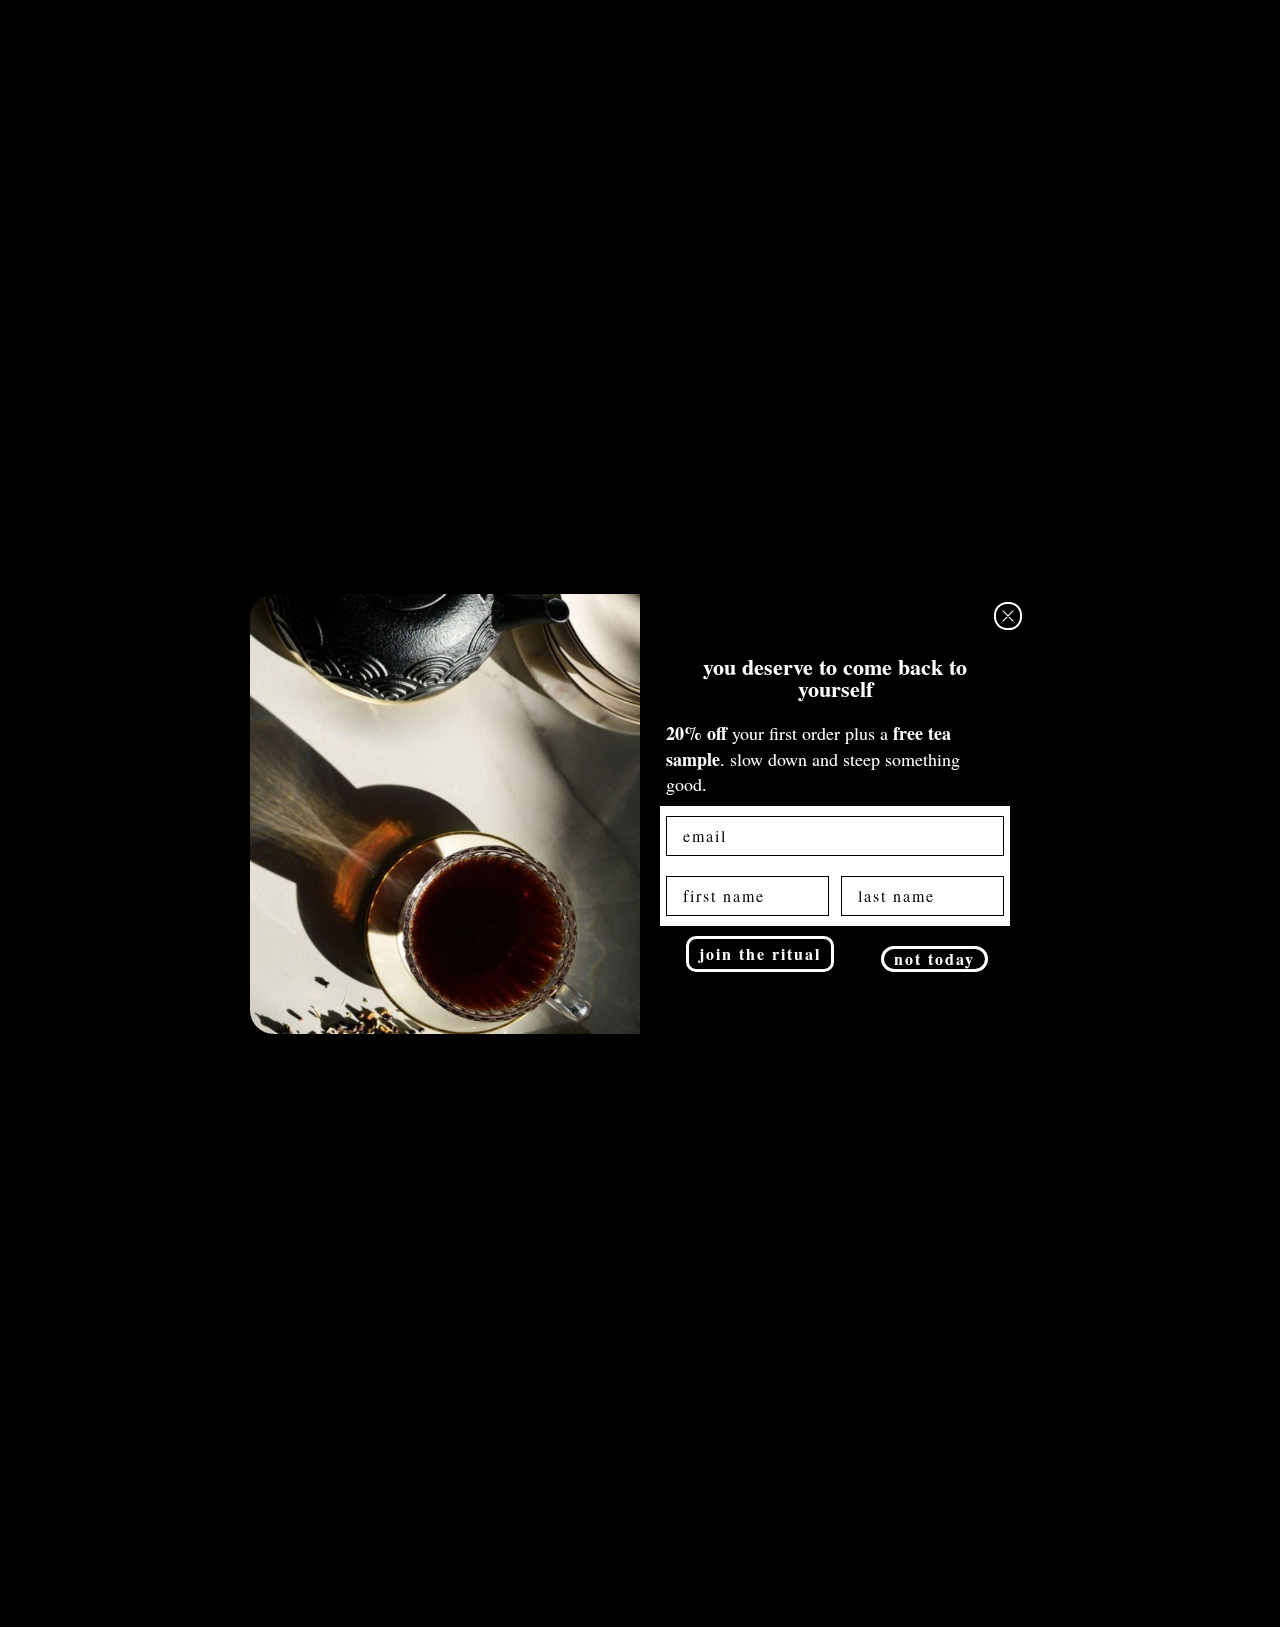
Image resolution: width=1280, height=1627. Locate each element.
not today (934, 958)
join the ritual (760, 953)
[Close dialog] (1008, 616)
